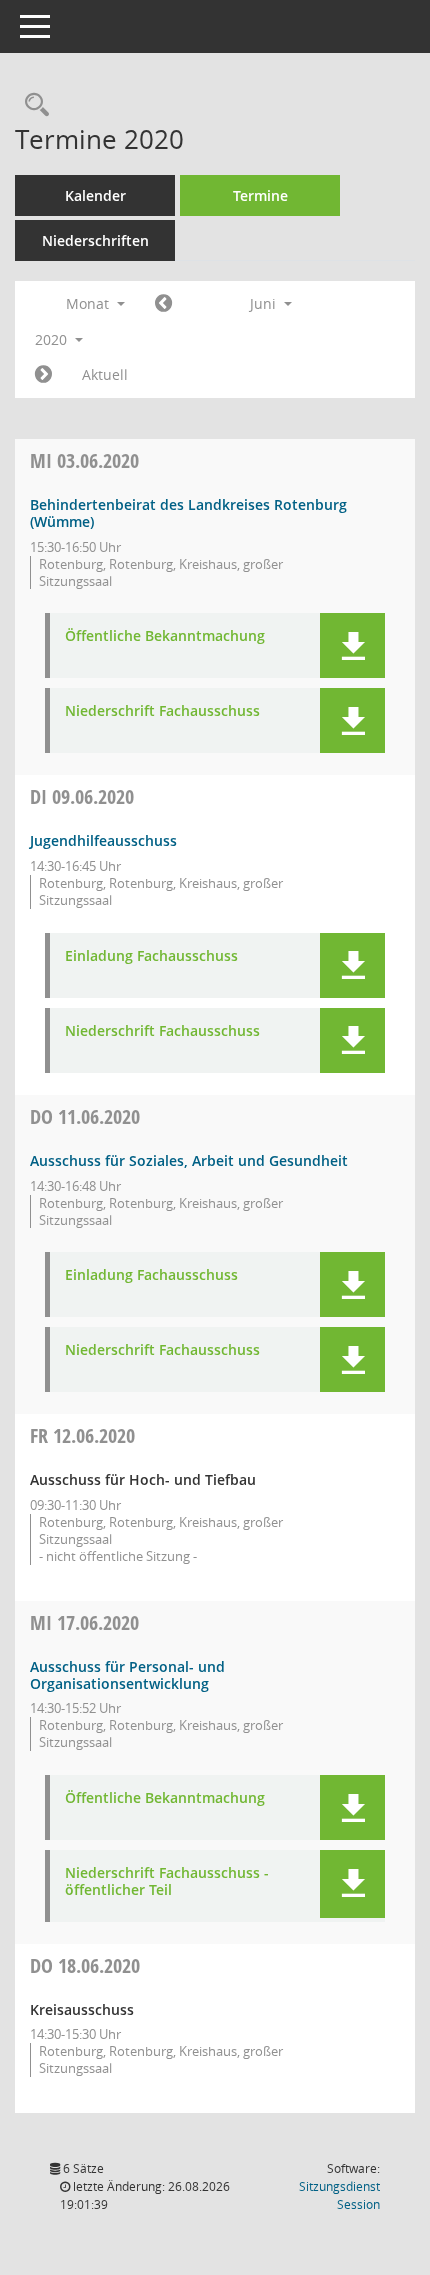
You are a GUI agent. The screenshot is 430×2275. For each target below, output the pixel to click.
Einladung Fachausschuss (151, 956)
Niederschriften (95, 240)
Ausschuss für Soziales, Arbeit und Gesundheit (189, 1160)
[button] (352, 645)
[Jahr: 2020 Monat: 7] (43, 375)
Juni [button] (265, 303)
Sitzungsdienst (339, 2195)
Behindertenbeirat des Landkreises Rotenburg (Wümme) (188, 513)
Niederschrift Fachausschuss (162, 711)
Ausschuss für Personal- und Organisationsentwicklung (127, 1675)
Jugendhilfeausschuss (103, 840)
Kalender (95, 195)
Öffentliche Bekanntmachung (165, 636)
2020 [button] (53, 339)
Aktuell (105, 374)
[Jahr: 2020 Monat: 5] (163, 304)
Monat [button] (89, 303)
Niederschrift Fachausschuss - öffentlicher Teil (167, 1882)
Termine (260, 195)
